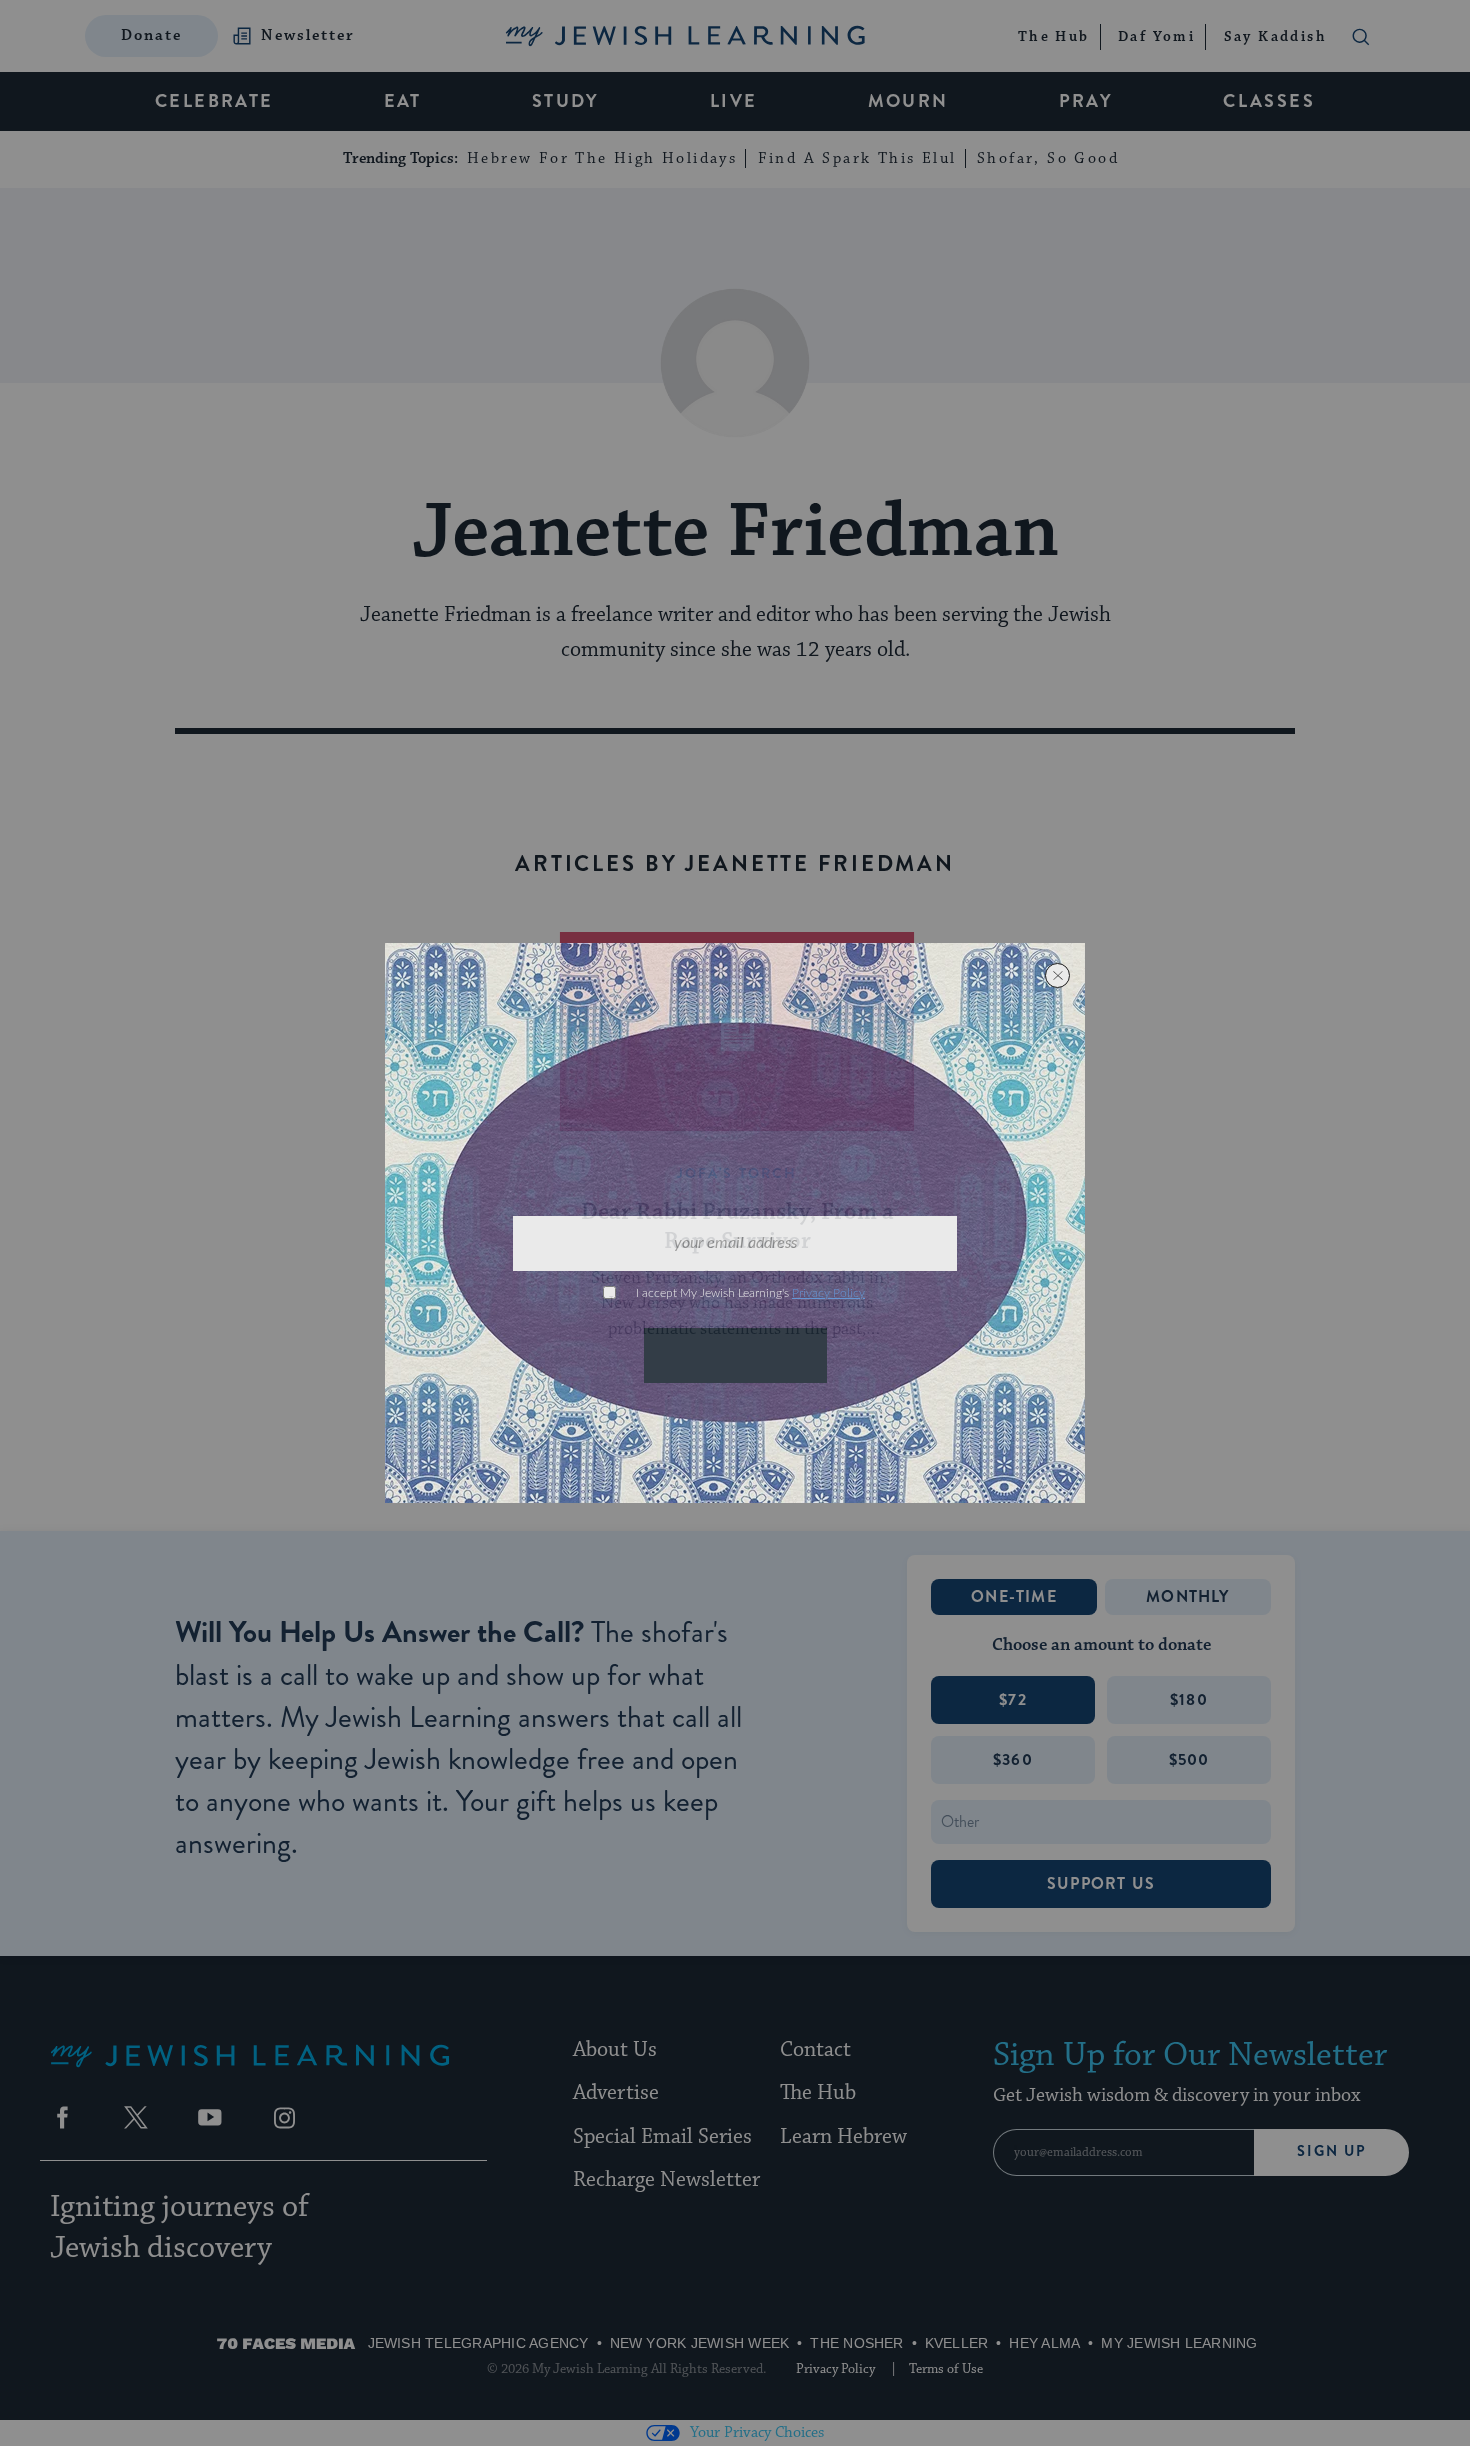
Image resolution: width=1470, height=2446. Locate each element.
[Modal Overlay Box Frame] (735, 1223)
